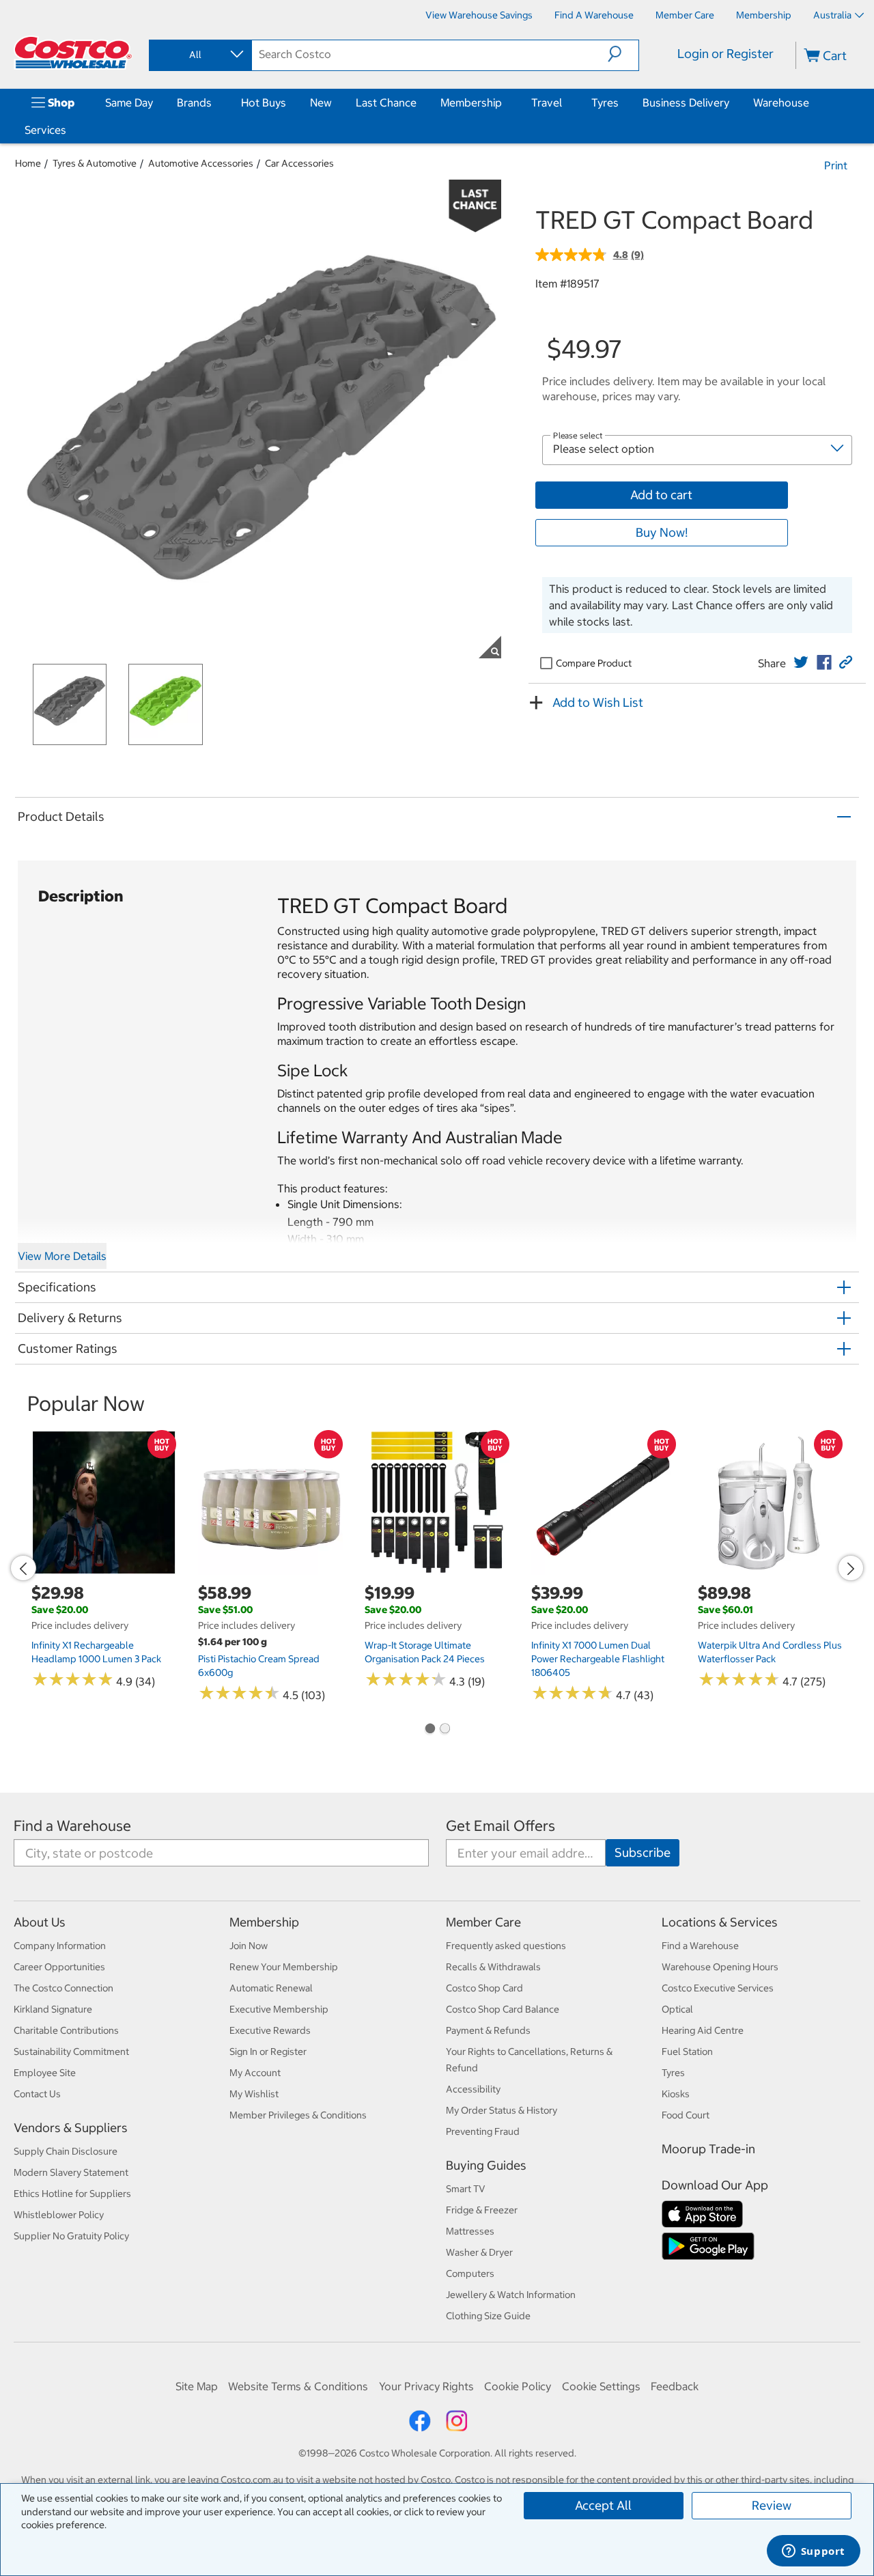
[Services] (69, 130)
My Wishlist (254, 2094)
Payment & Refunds (488, 2030)
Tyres (605, 102)
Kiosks (676, 2094)
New (321, 102)
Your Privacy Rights (426, 2386)
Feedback (675, 2386)
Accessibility (473, 2089)
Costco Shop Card (484, 1988)
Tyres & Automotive (95, 163)
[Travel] (565, 102)
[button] (623, 54)
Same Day (129, 102)
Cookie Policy (518, 2386)
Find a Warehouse (72, 1826)
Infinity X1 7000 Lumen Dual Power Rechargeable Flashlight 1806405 (598, 1659)
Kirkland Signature (53, 2009)
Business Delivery (686, 102)
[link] (801, 662)
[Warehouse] (812, 102)
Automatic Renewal (271, 1988)
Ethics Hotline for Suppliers (72, 2194)
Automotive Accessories (201, 163)
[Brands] (214, 102)
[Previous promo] (23, 1568)
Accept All (603, 2505)
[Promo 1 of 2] (429, 1730)
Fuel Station (687, 2052)
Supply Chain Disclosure (66, 2151)
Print (836, 165)
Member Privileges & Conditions (298, 2115)
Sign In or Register (268, 2052)
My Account (255, 2073)
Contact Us (37, 2094)
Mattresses (470, 2231)
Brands (194, 102)
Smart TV (466, 2189)
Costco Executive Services (718, 1988)
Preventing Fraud (483, 2131)
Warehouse (781, 102)
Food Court (686, 2115)
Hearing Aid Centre (703, 2030)
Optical (677, 2009)
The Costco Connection (64, 1988)
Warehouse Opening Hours (720, 1967)
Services (45, 130)
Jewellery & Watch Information (511, 2295)
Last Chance (386, 102)
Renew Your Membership (284, 1967)
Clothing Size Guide (488, 2316)
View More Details (62, 1256)
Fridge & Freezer (482, 2210)
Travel (547, 102)
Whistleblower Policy (59, 2215)
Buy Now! (662, 532)
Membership (471, 102)
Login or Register (725, 54)
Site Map (197, 2386)
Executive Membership (279, 2009)
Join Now (249, 1946)
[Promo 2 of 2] (445, 1730)
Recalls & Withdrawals (493, 1967)
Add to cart (661, 495)
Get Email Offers (501, 1826)
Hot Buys (264, 102)
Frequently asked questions (506, 1946)
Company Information (60, 1946)
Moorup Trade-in (708, 2149)
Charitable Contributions (66, 2030)
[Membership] (505, 102)
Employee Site (45, 2073)
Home (28, 163)
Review (772, 2505)
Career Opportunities (59, 1967)
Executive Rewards (270, 2030)
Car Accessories (299, 163)
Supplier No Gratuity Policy (71, 2236)
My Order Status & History (502, 2110)
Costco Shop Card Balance (503, 2009)
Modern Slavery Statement (71, 2172)
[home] (73, 53)
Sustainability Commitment (71, 2052)
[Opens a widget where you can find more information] (813, 2552)
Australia (832, 15)
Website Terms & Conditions (298, 2386)
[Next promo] (851, 1568)
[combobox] (199, 55)
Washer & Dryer (479, 2252)
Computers (470, 2273)
